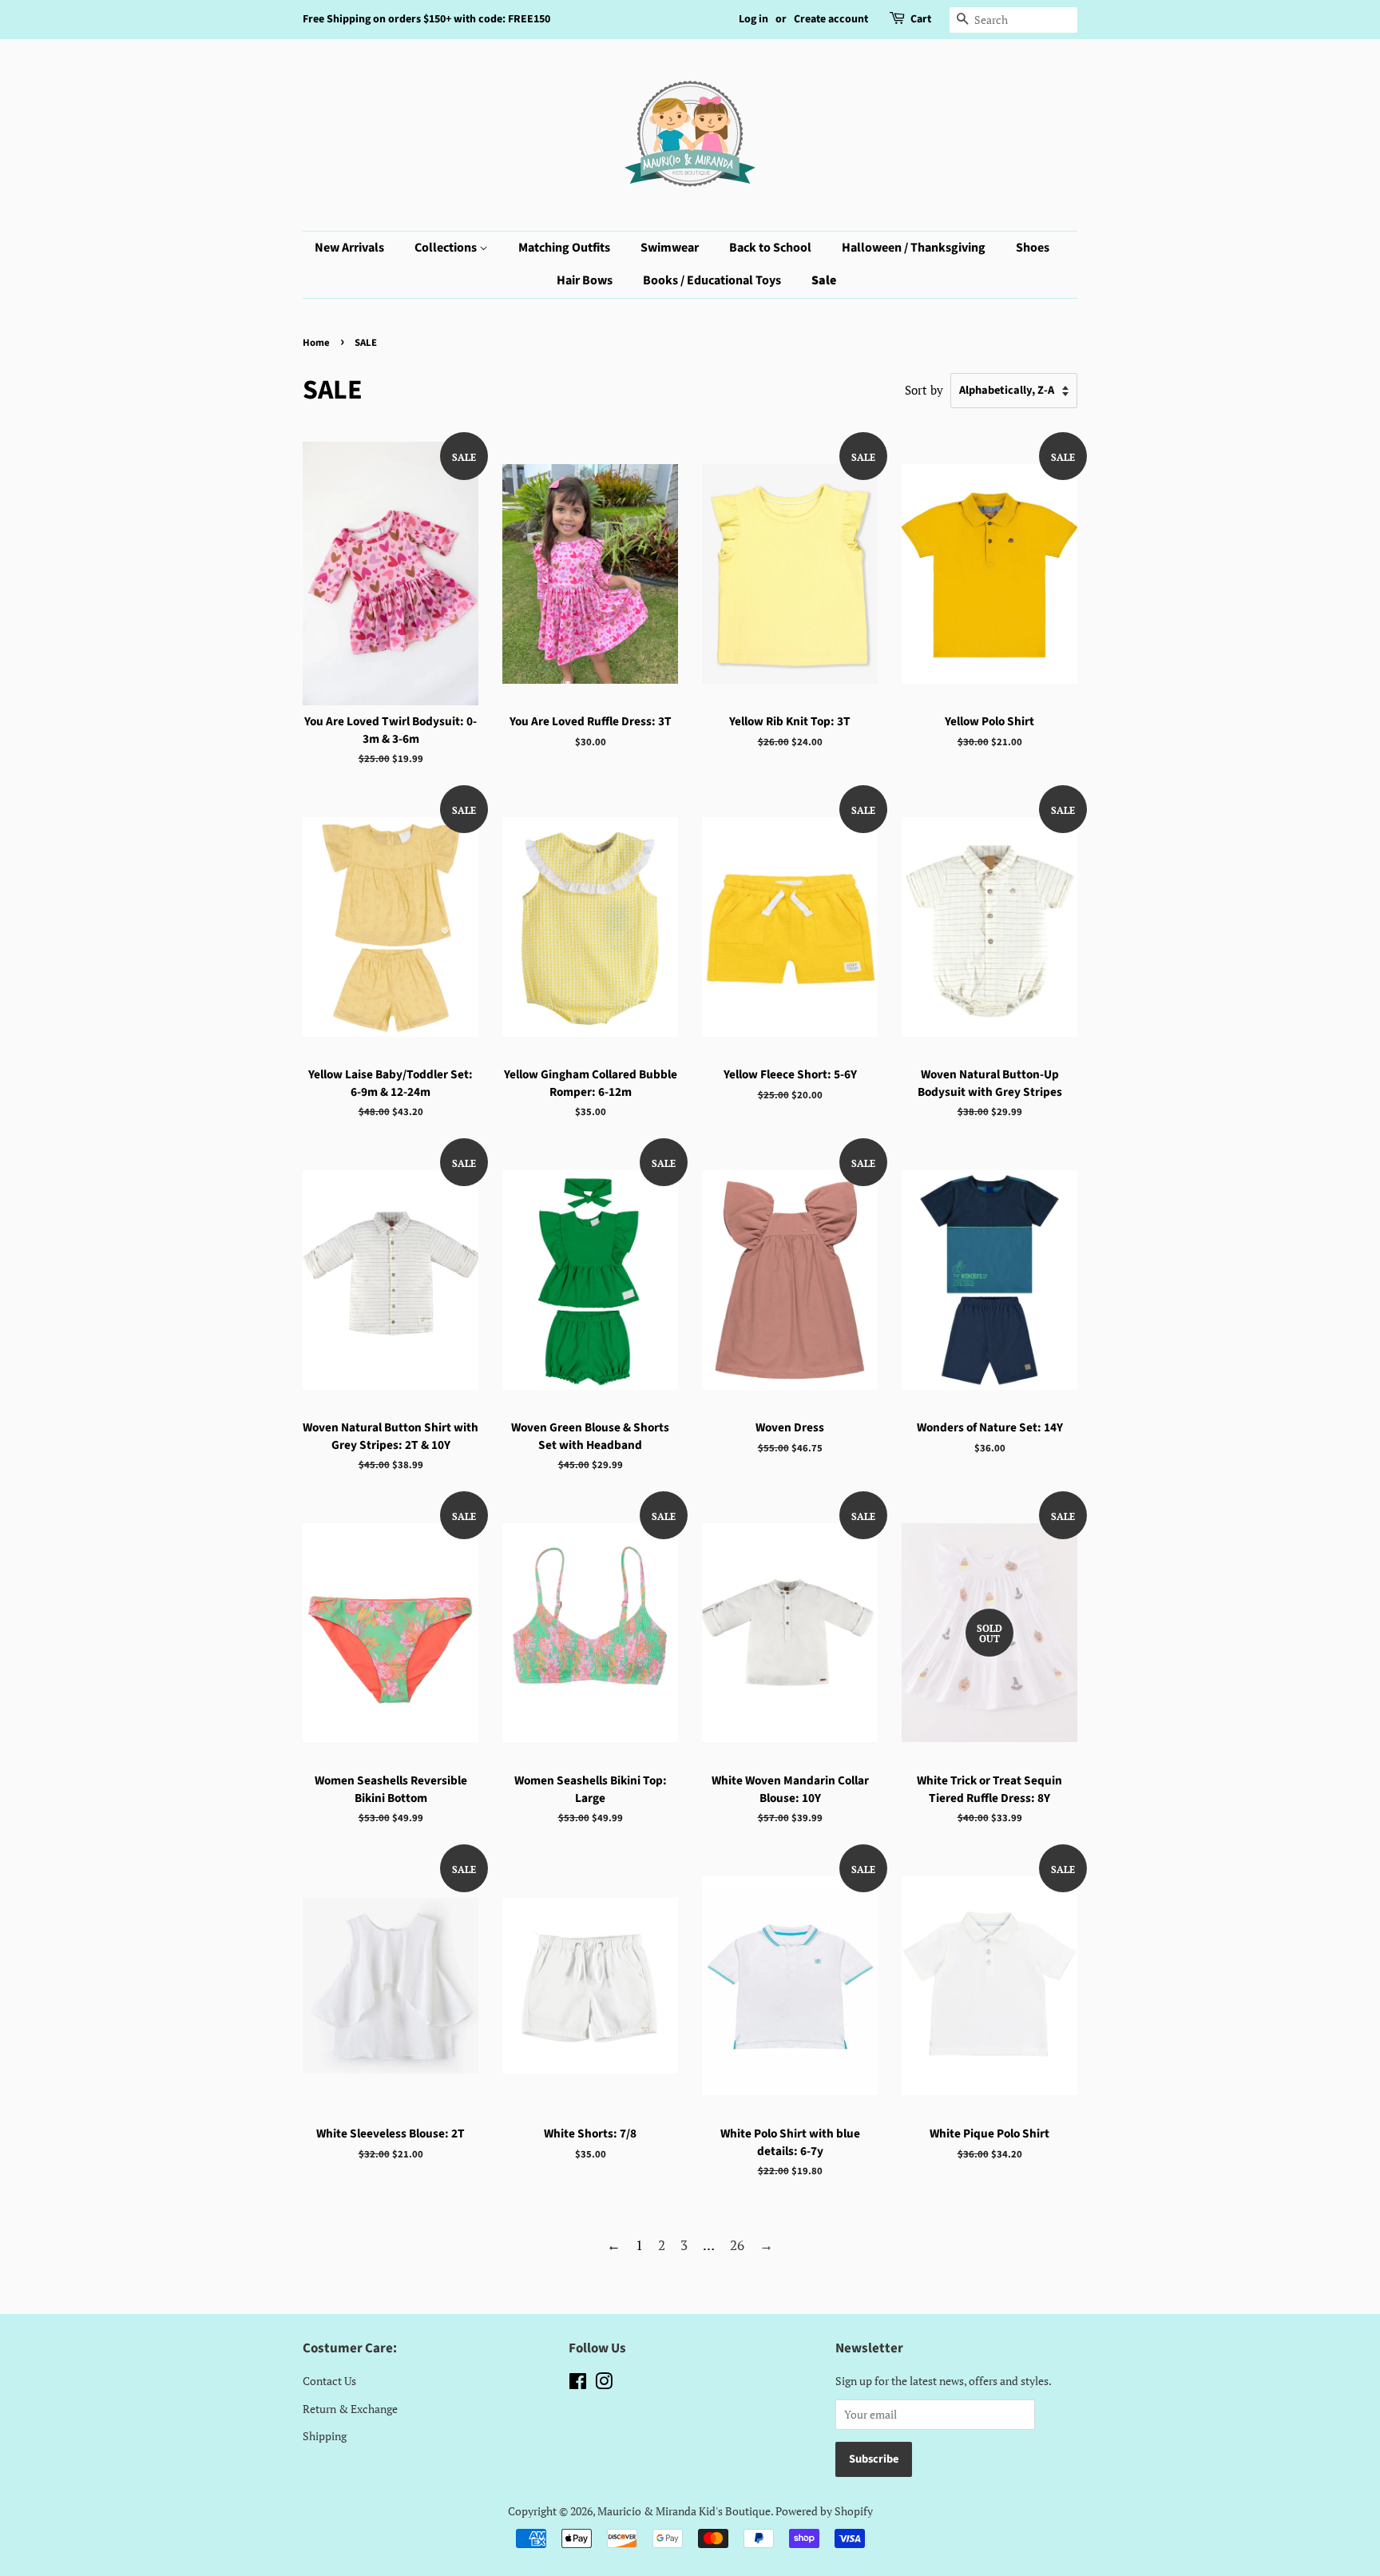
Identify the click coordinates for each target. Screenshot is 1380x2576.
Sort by (924, 390)
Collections (447, 248)
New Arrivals (349, 248)
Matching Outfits (564, 248)
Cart (921, 19)
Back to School (770, 248)
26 (737, 2245)
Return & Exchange (350, 2409)
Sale (824, 280)
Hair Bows (585, 280)
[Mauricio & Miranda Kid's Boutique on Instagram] (604, 2384)
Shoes (1033, 248)
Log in (753, 19)
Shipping (325, 2436)
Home (316, 343)
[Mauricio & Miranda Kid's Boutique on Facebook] (578, 2384)
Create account (831, 19)
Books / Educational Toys (712, 280)
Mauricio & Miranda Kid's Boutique (684, 2511)
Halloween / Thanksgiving (914, 248)
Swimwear (670, 248)
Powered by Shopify (824, 2511)
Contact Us (329, 2381)
